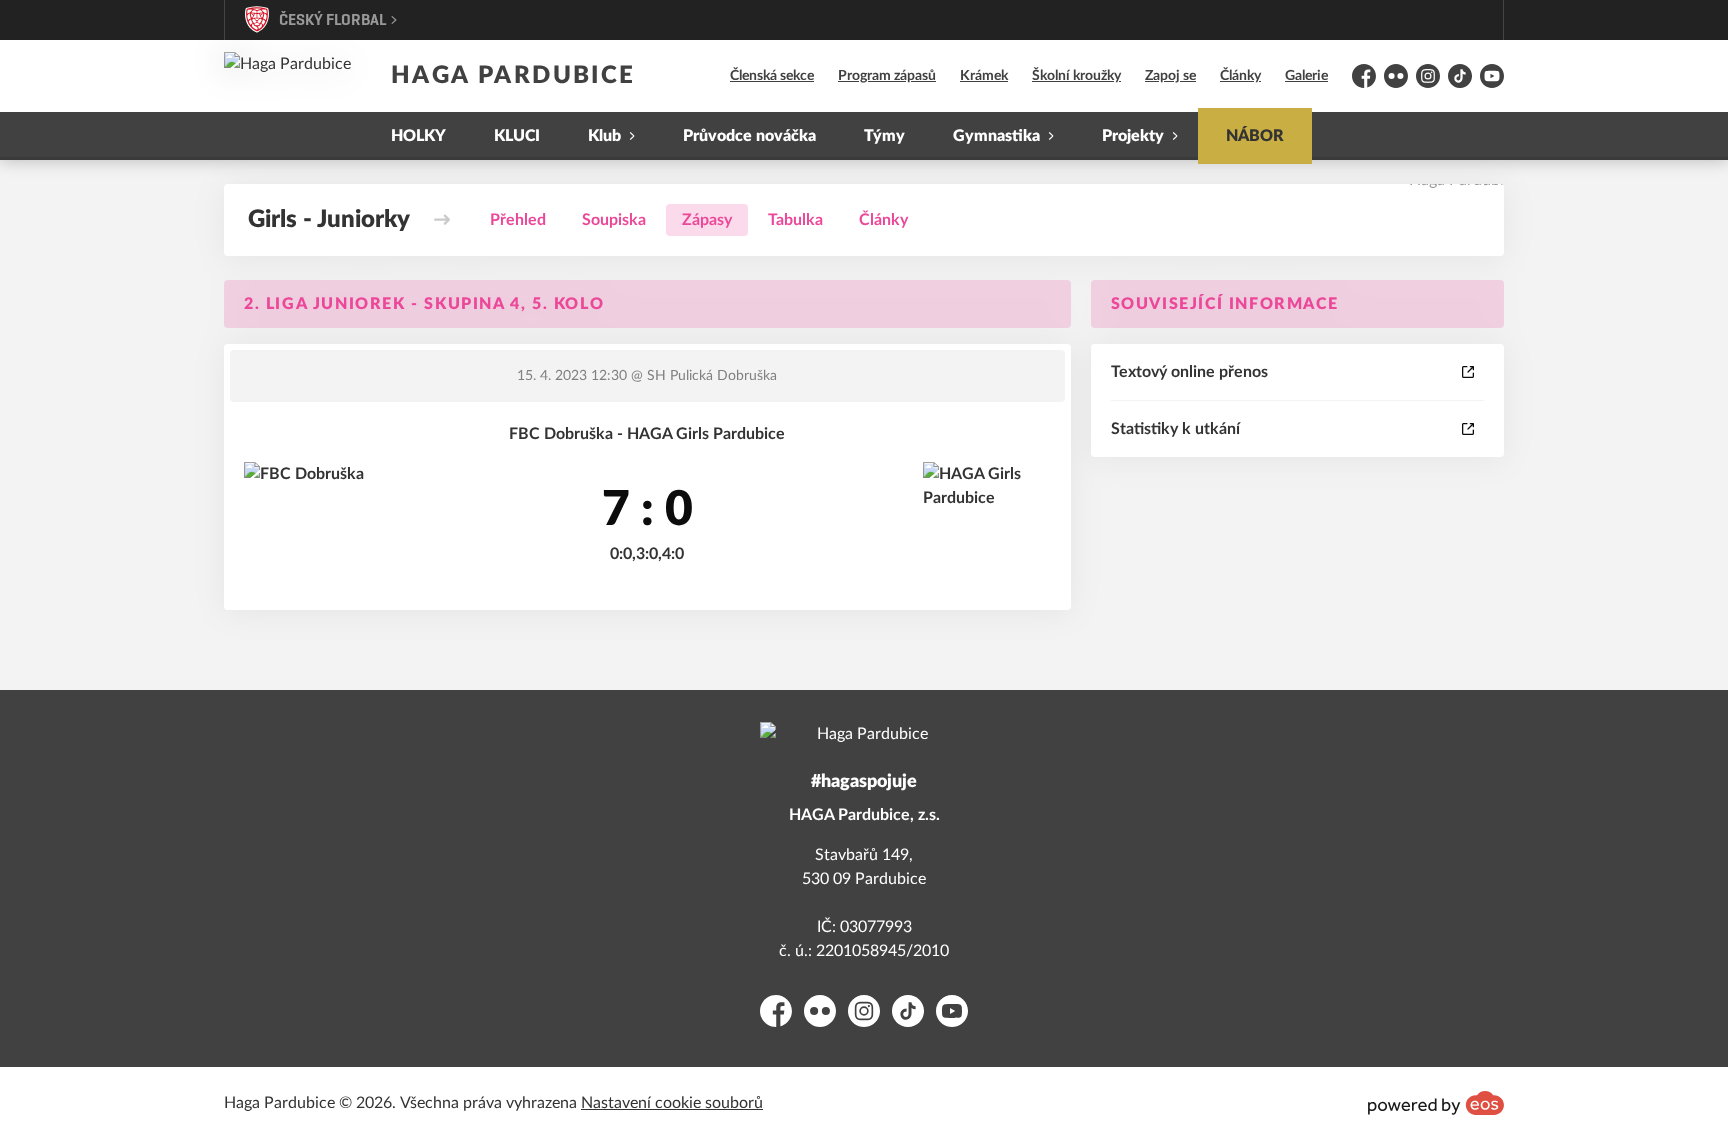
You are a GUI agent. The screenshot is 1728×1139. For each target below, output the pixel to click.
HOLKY (418, 136)
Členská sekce (772, 76)
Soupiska (614, 220)
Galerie (1306, 76)
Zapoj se (1170, 76)
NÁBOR (1255, 136)
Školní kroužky (1076, 76)
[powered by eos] (1436, 1103)
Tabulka (795, 220)
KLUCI (517, 136)
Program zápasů (887, 76)
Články (1240, 76)
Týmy (884, 136)
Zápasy (707, 220)
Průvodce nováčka (749, 136)
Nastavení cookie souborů (672, 1103)
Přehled (518, 220)
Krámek (984, 76)
